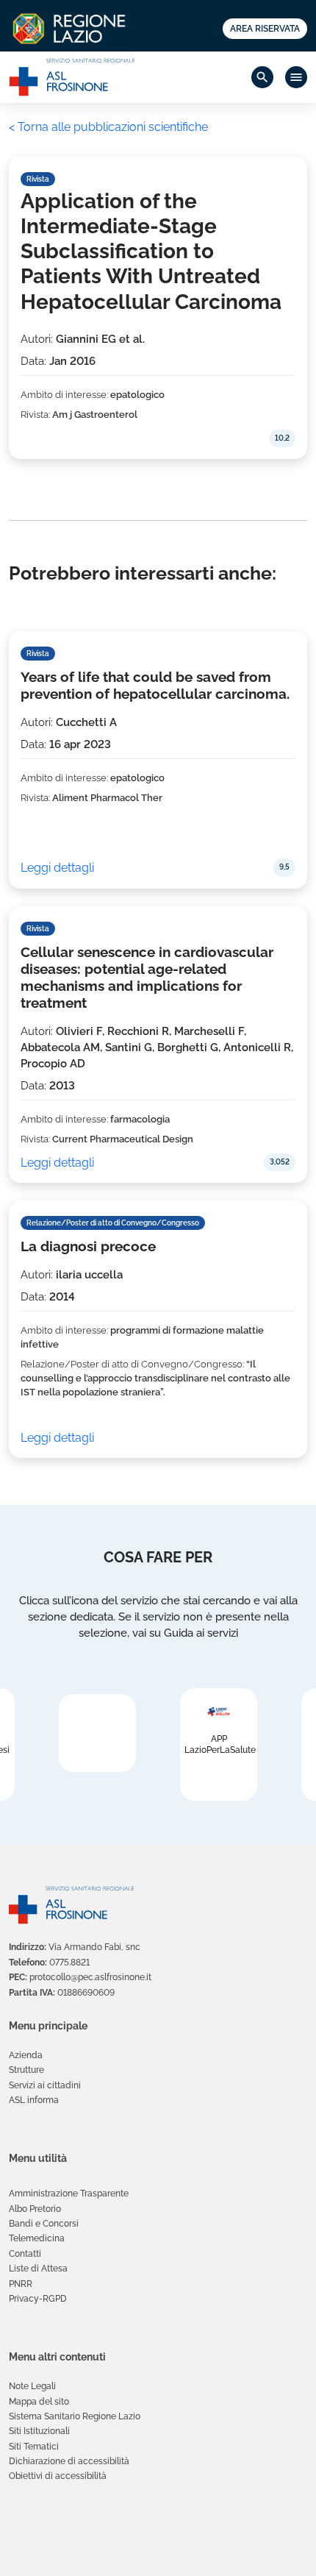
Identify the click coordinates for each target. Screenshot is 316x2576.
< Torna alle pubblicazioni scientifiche (108, 127)
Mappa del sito (39, 2402)
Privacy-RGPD (38, 2299)
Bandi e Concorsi (44, 2224)
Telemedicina (37, 2238)
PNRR (21, 2284)
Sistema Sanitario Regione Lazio (75, 2416)
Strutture (26, 2070)
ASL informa (34, 2100)
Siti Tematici (34, 2447)
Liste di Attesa (38, 2269)
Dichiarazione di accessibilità (69, 2461)
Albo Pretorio (35, 2209)
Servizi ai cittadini (45, 2085)
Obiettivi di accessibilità (58, 2476)
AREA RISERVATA (265, 29)
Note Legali (32, 2386)
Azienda (26, 2055)
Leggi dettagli (57, 868)
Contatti (25, 2254)
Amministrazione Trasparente (69, 2193)
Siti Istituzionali (39, 2431)
